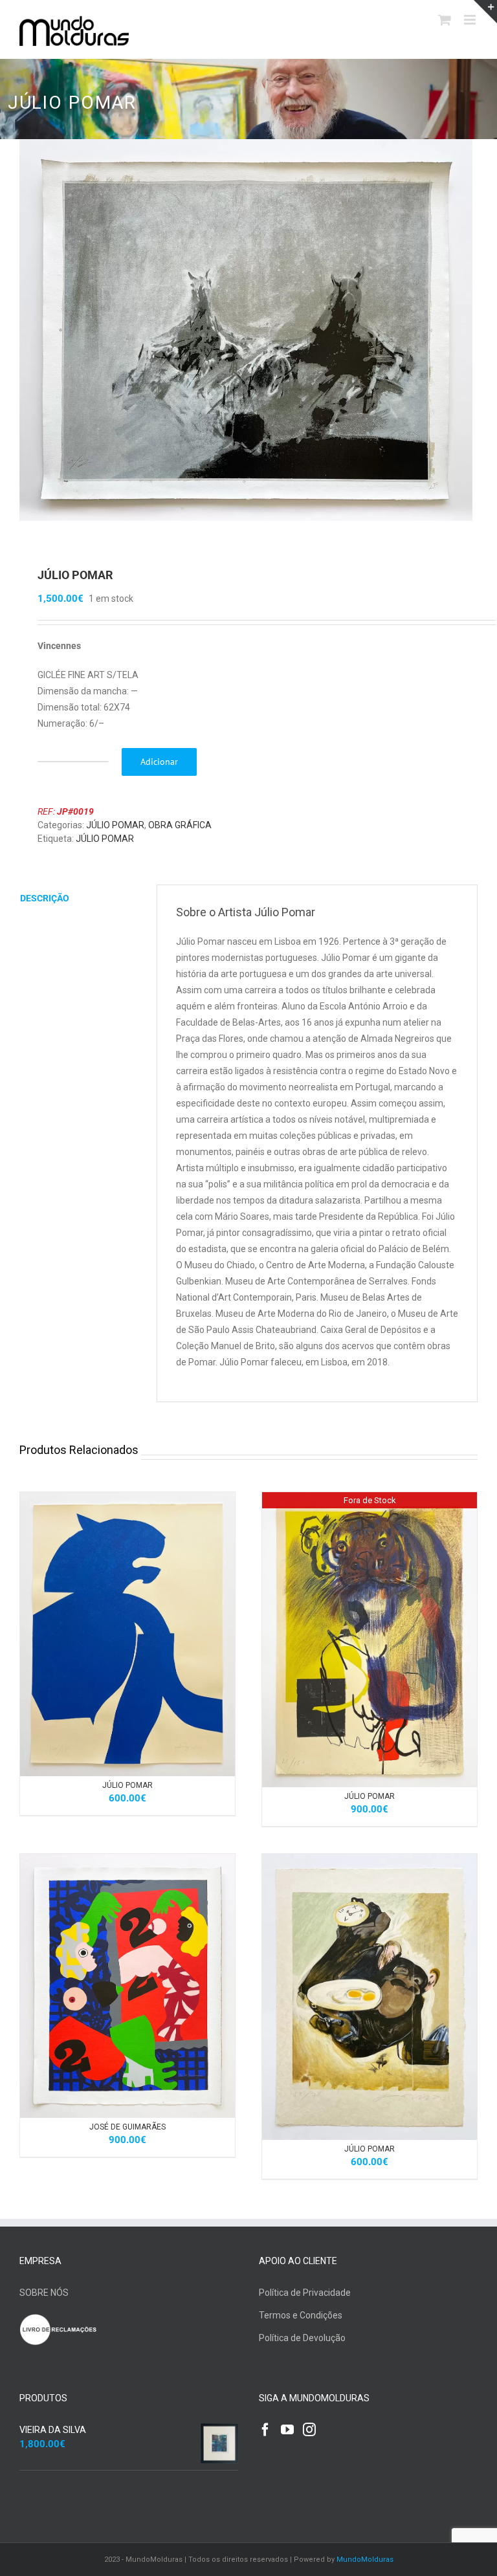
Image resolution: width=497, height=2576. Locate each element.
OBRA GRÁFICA (180, 825)
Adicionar (159, 762)
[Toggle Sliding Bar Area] (485, 12)
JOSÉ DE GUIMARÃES (127, 2127)
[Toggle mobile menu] (471, 20)
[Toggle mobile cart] (445, 20)
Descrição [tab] (45, 898)
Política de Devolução (302, 2338)
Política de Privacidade (305, 2293)
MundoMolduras (365, 2559)
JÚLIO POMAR (115, 825)
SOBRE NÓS (44, 2293)
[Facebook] (265, 2430)
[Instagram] (309, 2430)
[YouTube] (287, 2430)
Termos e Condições (301, 2315)
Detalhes (161, 1636)
